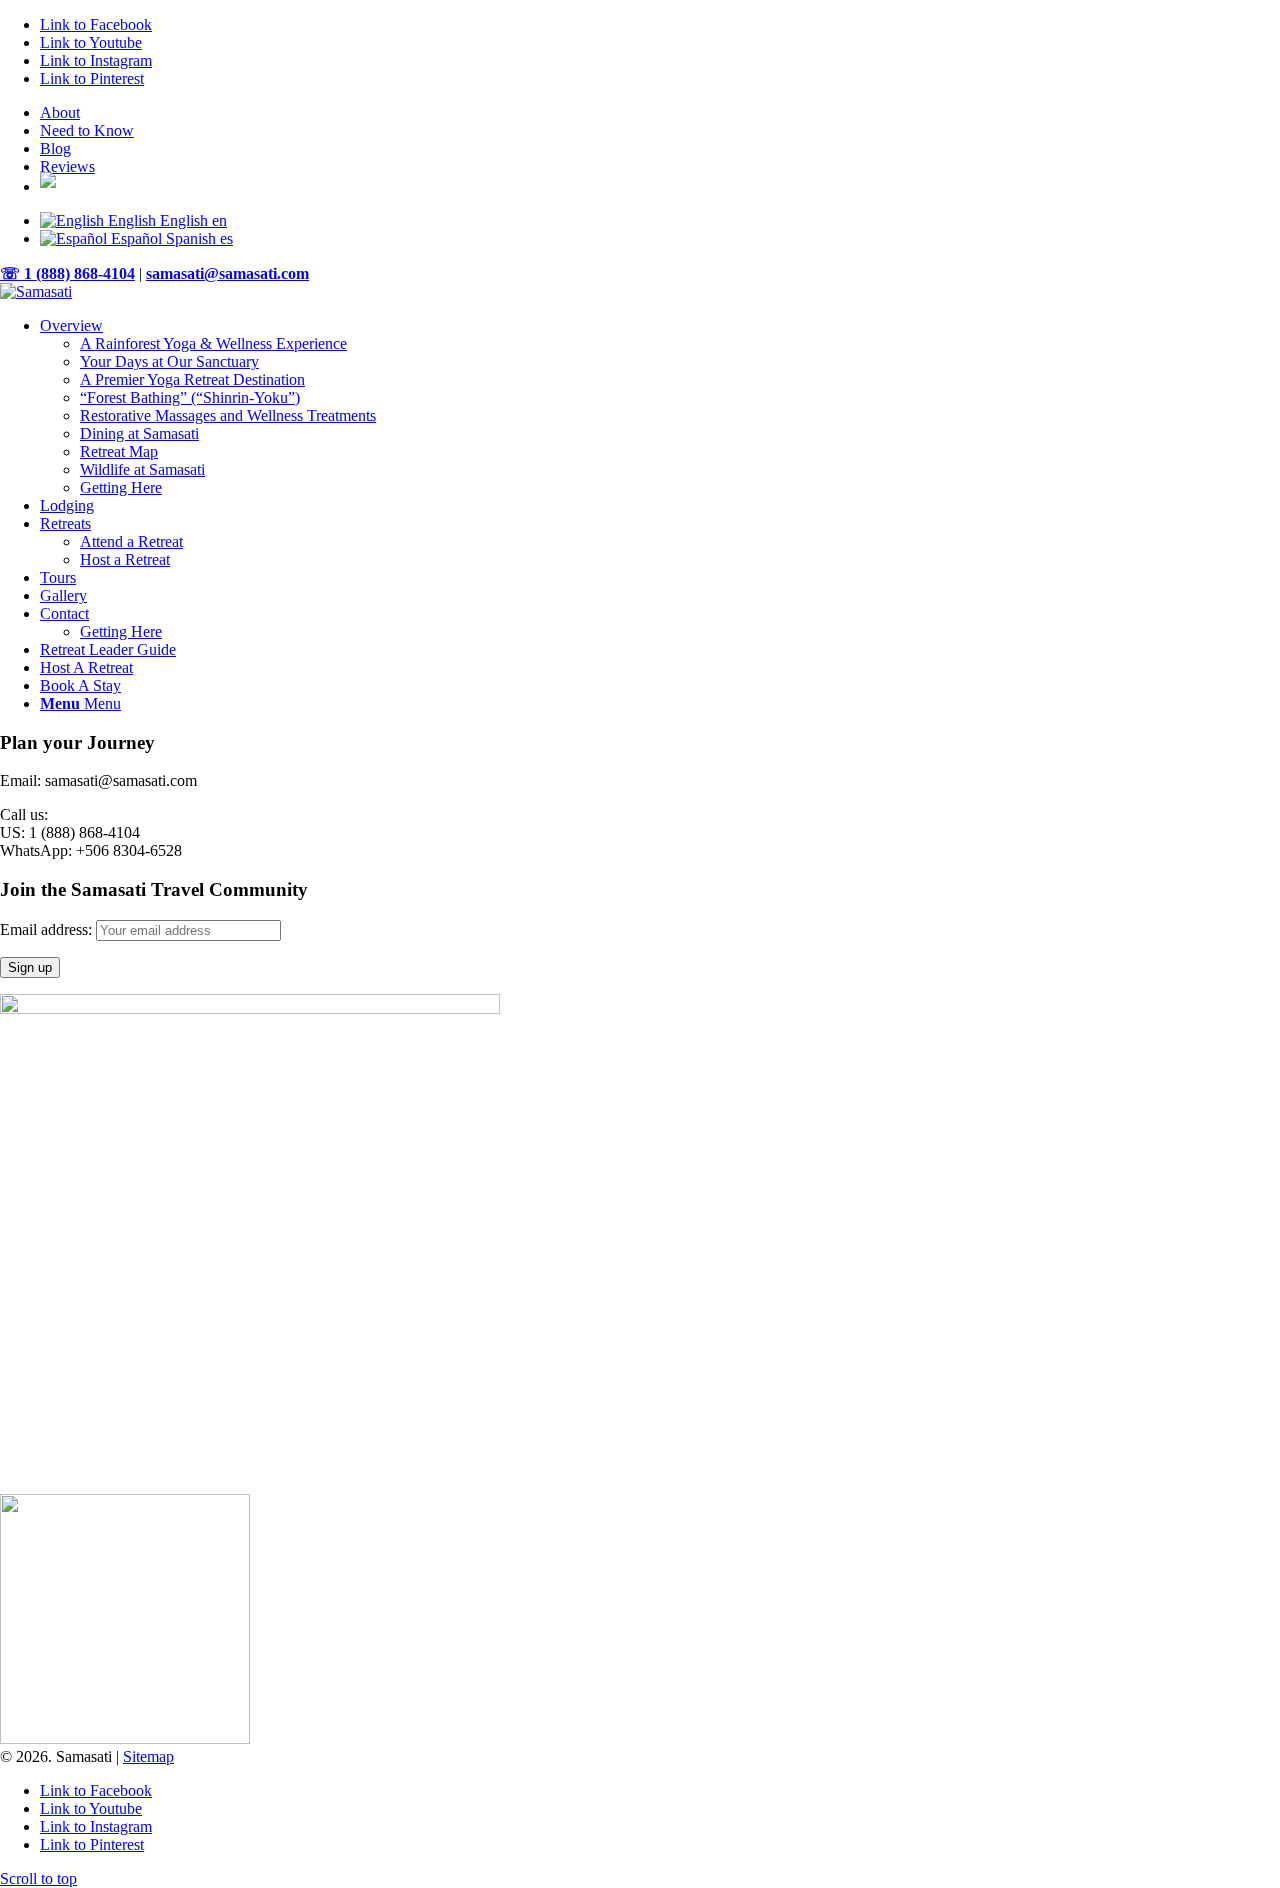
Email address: (48, 929)
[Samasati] (36, 291)
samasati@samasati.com (227, 273)
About (60, 112)
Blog (55, 148)
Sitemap (148, 1756)
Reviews (67, 166)
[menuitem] (660, 113)
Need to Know (87, 130)
